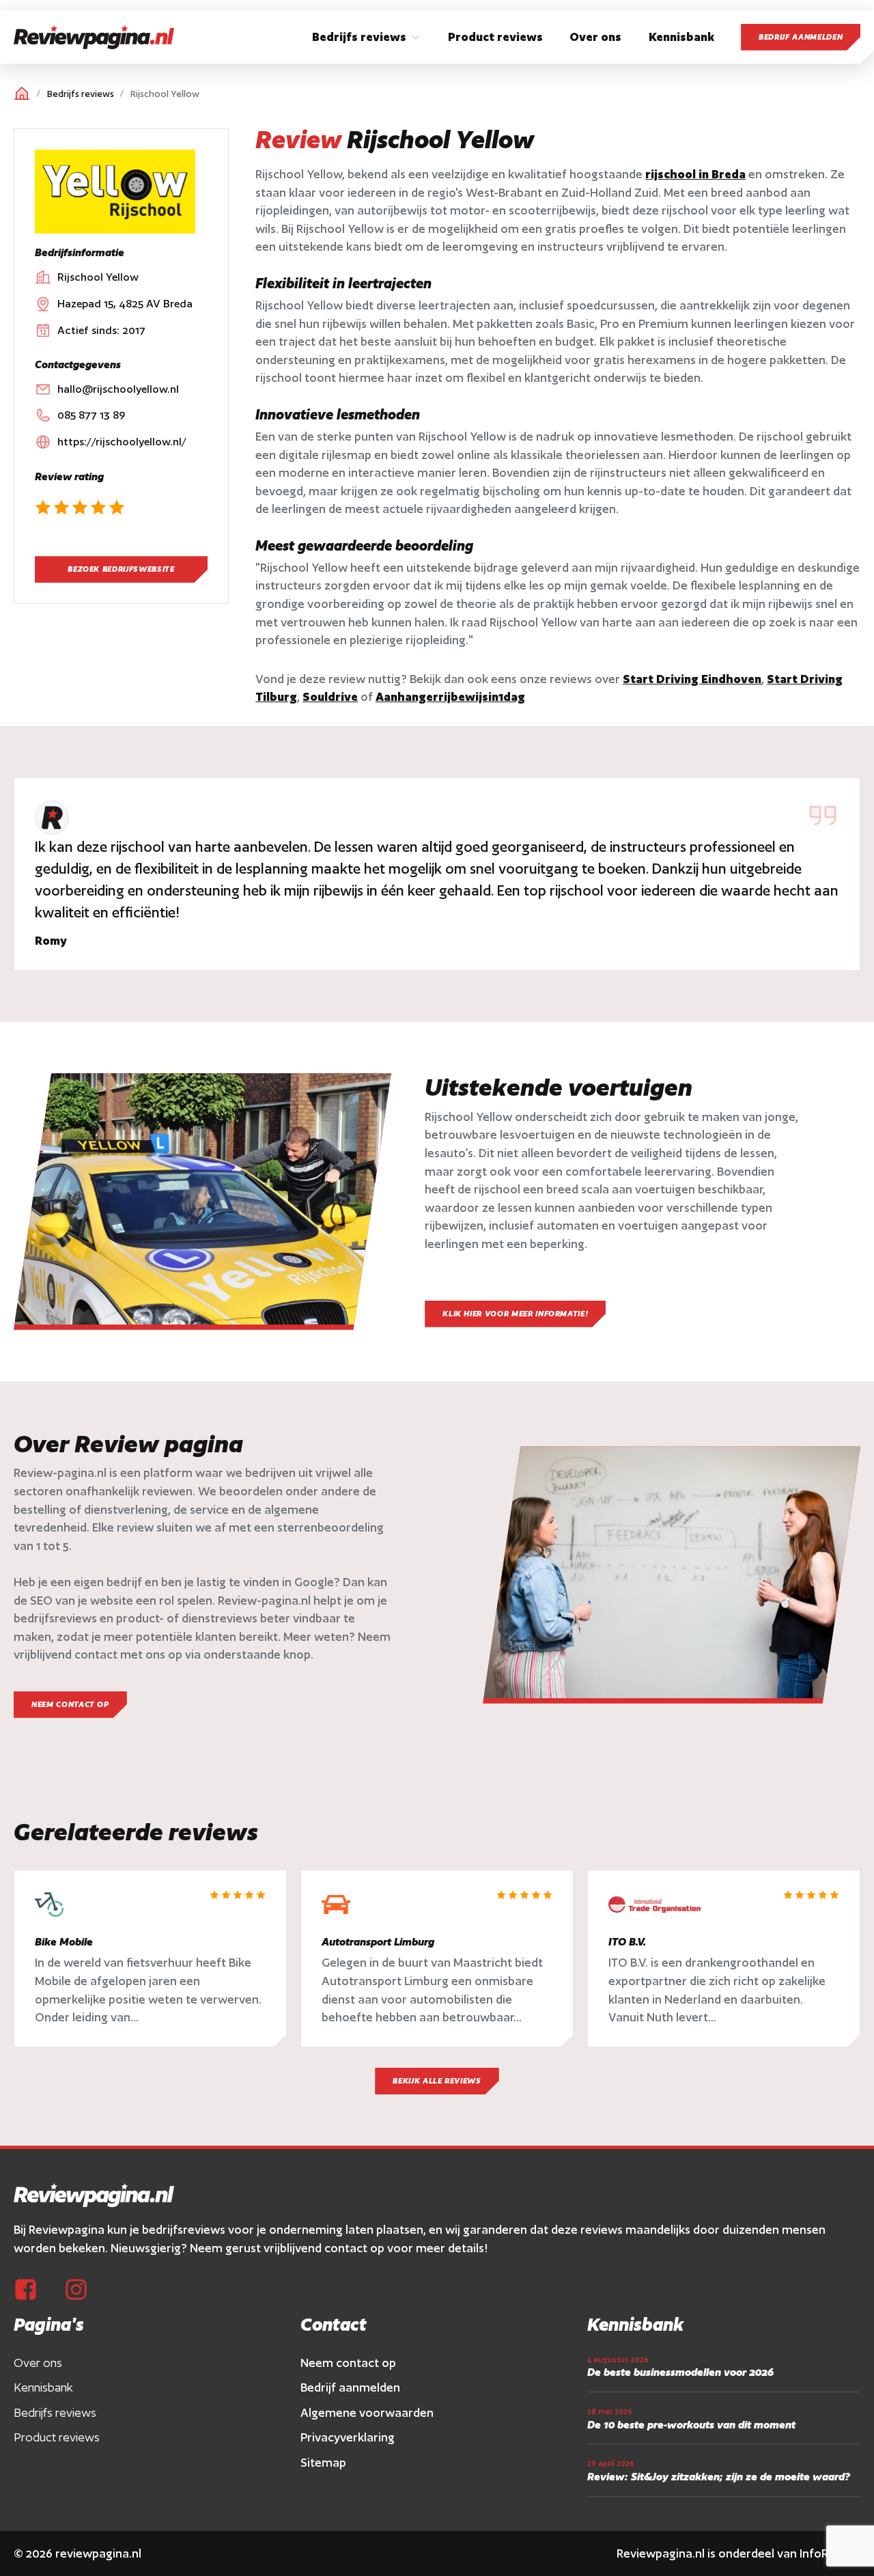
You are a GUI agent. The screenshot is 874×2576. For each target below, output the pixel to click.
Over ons (38, 2363)
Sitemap (323, 2463)
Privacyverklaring (348, 2437)
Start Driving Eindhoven (692, 679)
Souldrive (330, 697)
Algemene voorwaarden (367, 2413)
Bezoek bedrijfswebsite (121, 569)
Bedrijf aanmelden (801, 37)
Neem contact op (348, 2363)
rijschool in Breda (695, 174)
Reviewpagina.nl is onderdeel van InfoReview (738, 2553)
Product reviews (57, 2437)
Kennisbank (43, 2387)
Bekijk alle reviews (437, 2081)
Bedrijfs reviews (81, 94)
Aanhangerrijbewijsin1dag (450, 697)
